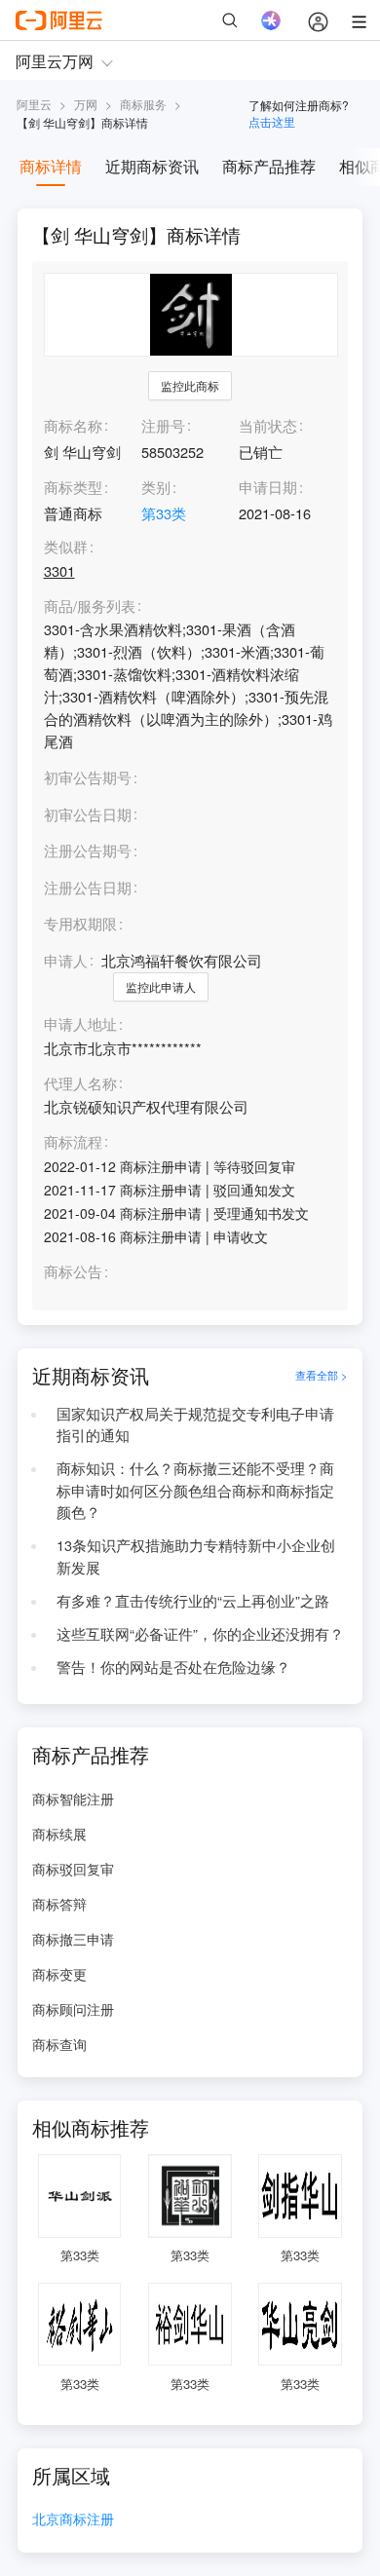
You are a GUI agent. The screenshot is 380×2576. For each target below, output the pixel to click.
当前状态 (268, 425)
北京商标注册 (73, 2520)
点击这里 (272, 121)
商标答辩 (59, 1904)
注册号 (163, 425)
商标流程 (73, 1142)
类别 (156, 487)
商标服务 (143, 104)
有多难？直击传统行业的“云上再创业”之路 (193, 1600)
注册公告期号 (88, 850)
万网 (86, 104)
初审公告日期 (88, 814)
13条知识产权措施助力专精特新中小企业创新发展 (196, 1556)
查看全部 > (322, 1375)
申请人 (66, 960)
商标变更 (59, 1974)
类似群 (66, 547)
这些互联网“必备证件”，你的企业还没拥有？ (200, 1633)
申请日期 (268, 487)
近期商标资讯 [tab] (152, 166)
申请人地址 (80, 1024)
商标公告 (73, 1272)
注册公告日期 (88, 887)
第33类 (164, 513)
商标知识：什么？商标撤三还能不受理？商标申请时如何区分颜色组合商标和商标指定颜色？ (195, 1490)
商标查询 (59, 2044)
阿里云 (34, 104)
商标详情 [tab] (51, 166)
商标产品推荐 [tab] (269, 166)
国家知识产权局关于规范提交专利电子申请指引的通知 (195, 1424)
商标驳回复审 (73, 1869)
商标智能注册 (73, 1799)
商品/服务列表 (90, 606)
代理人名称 (80, 1084)
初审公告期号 (88, 777)
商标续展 (59, 1834)
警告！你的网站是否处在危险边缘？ (173, 1667)
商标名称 (73, 425)
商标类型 (73, 487)
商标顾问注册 (73, 2009)
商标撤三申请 (73, 1939)
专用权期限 (80, 923)
